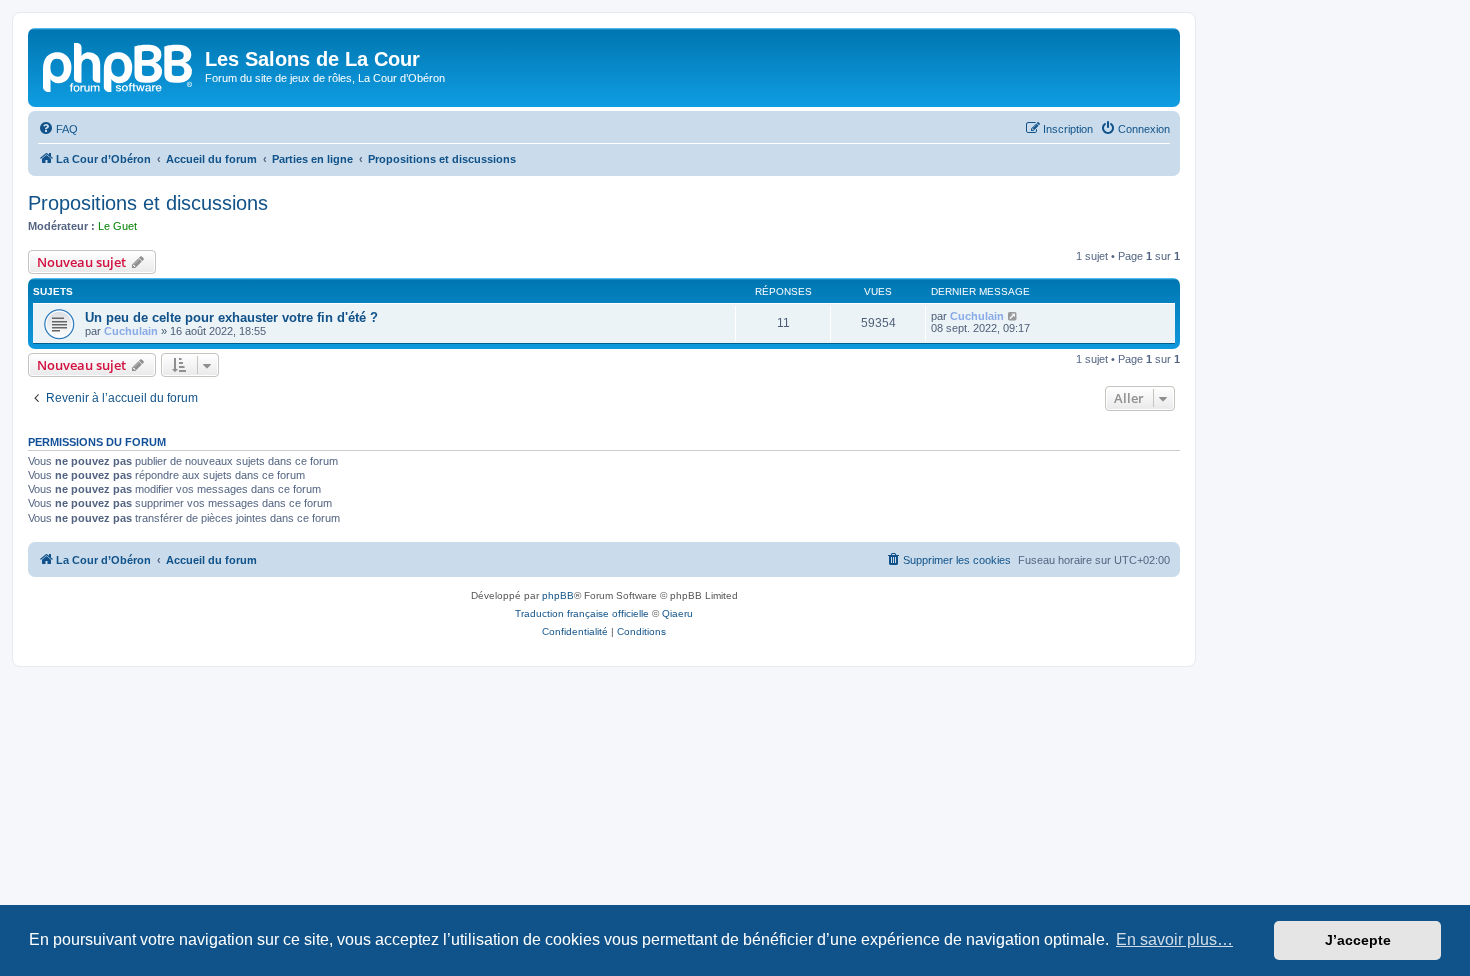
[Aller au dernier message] (1013, 316)
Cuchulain (131, 331)
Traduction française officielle (582, 613)
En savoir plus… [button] (1174, 939)
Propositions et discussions (148, 203)
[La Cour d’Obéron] (119, 65)
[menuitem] (58, 129)
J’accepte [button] (1358, 940)
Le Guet (117, 226)
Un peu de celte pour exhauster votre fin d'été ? (231, 317)
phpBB (558, 595)
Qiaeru (677, 613)
